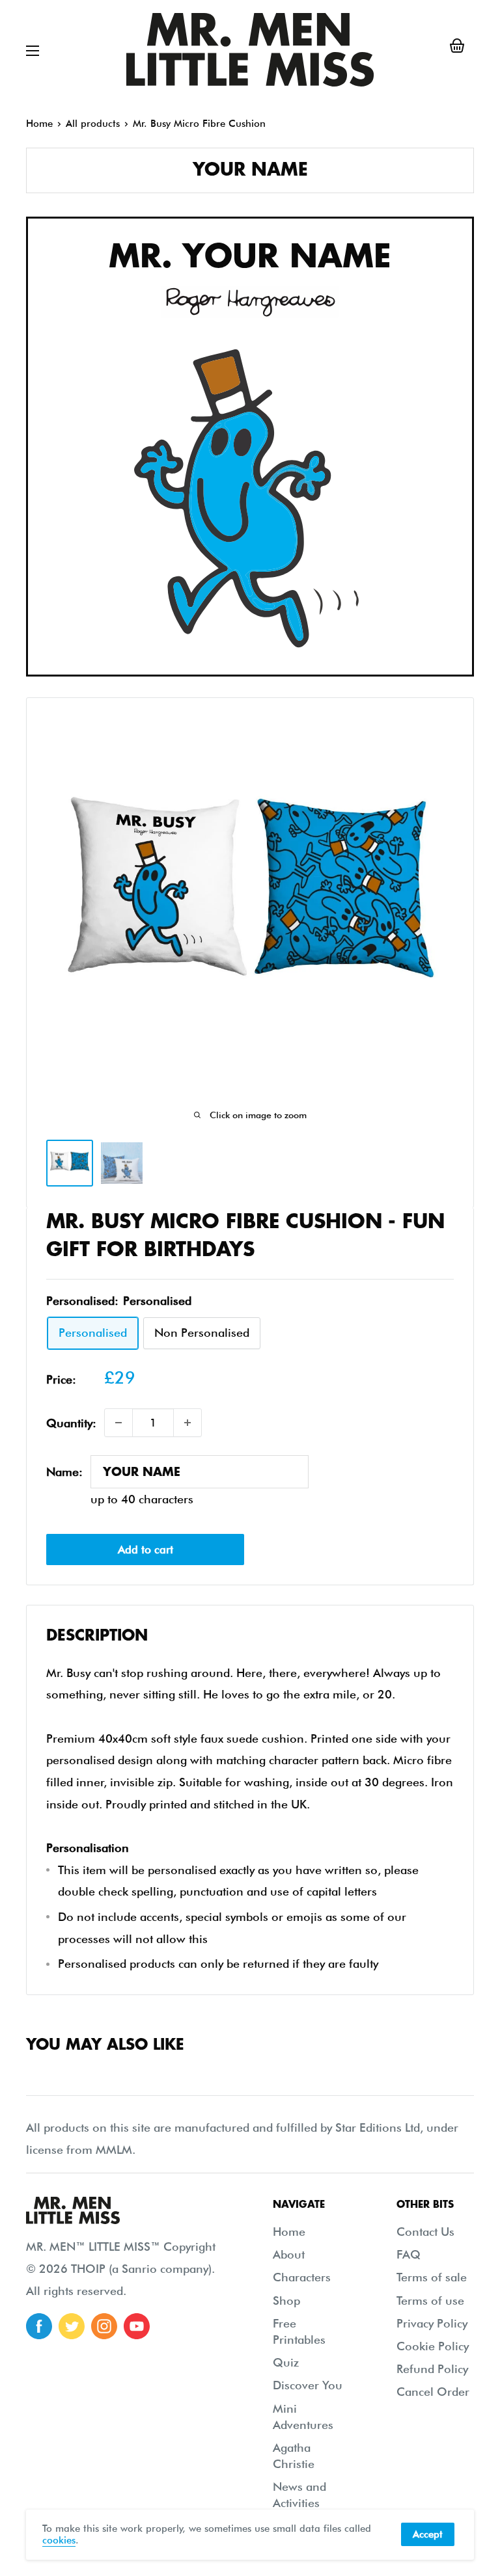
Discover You (308, 2385)
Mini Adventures (303, 2417)
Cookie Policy (433, 2346)
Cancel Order (433, 2392)
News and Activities (299, 2495)
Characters (302, 2277)
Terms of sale (432, 2277)
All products (93, 124)
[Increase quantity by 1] (187, 1423)
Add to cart (146, 1550)
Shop (286, 2301)
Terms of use (430, 2301)
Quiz (286, 2362)
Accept (428, 2534)
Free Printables (299, 2331)
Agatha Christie (294, 2456)
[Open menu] (33, 51)
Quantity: (71, 1423)
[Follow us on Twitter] (72, 2326)
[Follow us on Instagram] (104, 2326)
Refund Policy (432, 2369)
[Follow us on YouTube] (137, 2326)
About (289, 2254)
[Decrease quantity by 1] (118, 1423)
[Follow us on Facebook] (39, 2326)
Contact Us (425, 2232)
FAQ (409, 2254)
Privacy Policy (432, 2323)
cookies (59, 2540)
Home (39, 124)
